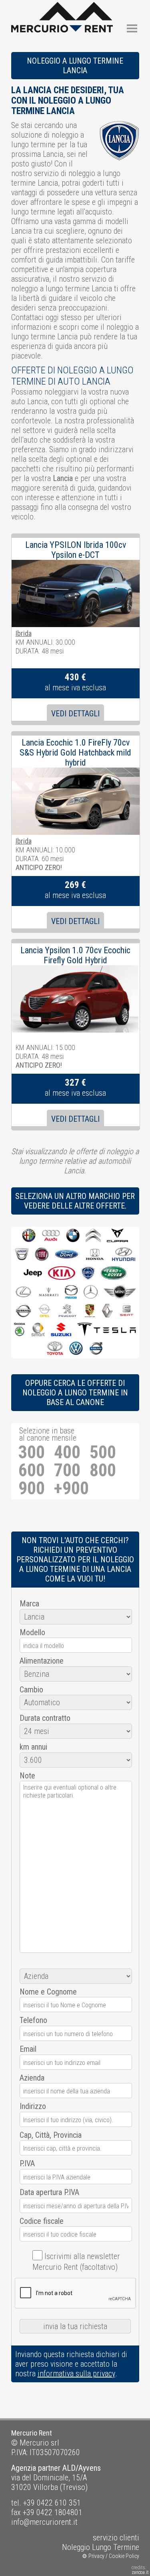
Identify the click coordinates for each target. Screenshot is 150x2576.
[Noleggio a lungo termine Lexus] (23, 1292)
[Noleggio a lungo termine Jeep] (33, 1274)
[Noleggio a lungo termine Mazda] (71, 1292)
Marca (29, 1604)
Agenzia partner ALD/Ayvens (56, 2468)
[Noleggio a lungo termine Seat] (127, 1311)
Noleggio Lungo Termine (101, 2547)
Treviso (74, 2487)
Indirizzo (33, 2106)
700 (67, 1470)
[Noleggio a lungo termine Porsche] (90, 1311)
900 (32, 1488)
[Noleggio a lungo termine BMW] (73, 1236)
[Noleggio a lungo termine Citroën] (93, 1236)
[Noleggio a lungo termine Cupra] (117, 1236)
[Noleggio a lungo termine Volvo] (96, 1349)
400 (67, 1452)
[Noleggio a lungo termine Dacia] (22, 1255)
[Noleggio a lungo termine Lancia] (88, 1274)
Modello (32, 1632)
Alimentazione (42, 1661)
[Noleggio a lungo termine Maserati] (49, 1292)
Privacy (96, 2556)
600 (32, 1470)
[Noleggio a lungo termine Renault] (107, 1311)
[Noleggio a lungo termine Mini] (120, 1292)
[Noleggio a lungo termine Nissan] (23, 1311)
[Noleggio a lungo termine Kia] (62, 1274)
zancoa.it (140, 2572)
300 (32, 1452)
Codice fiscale (42, 2221)
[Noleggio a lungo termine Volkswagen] (76, 1349)
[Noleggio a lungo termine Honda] (95, 1255)
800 (103, 1470)
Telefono (33, 2020)
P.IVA (27, 2163)
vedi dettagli (75, 714)
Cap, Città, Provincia (51, 2135)
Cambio (31, 1690)
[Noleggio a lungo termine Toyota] (55, 1349)
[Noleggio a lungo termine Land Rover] (114, 1274)
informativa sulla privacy (76, 2374)
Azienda (32, 2078)
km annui (33, 1747)
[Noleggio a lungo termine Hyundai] (124, 1255)
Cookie (117, 2556)
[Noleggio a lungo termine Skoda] (20, 1330)
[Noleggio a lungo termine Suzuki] (61, 1330)
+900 (71, 1488)
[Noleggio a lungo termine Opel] (44, 1311)
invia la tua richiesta (75, 2326)
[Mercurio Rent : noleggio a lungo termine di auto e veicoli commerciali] (62, 7)
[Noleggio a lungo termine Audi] (51, 1236)
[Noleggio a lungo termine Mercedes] (91, 1292)
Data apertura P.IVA (49, 2192)
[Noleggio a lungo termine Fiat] (42, 1255)
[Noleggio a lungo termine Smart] (38, 1330)
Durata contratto (45, 1718)
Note (27, 1776)
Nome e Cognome (48, 1992)
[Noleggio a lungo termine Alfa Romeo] (29, 1236)
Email (28, 2049)
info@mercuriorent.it (44, 2522)
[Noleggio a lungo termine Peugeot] (68, 1311)
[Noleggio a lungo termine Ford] (67, 1255)
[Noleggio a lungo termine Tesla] (107, 1330)
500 (103, 1452)
